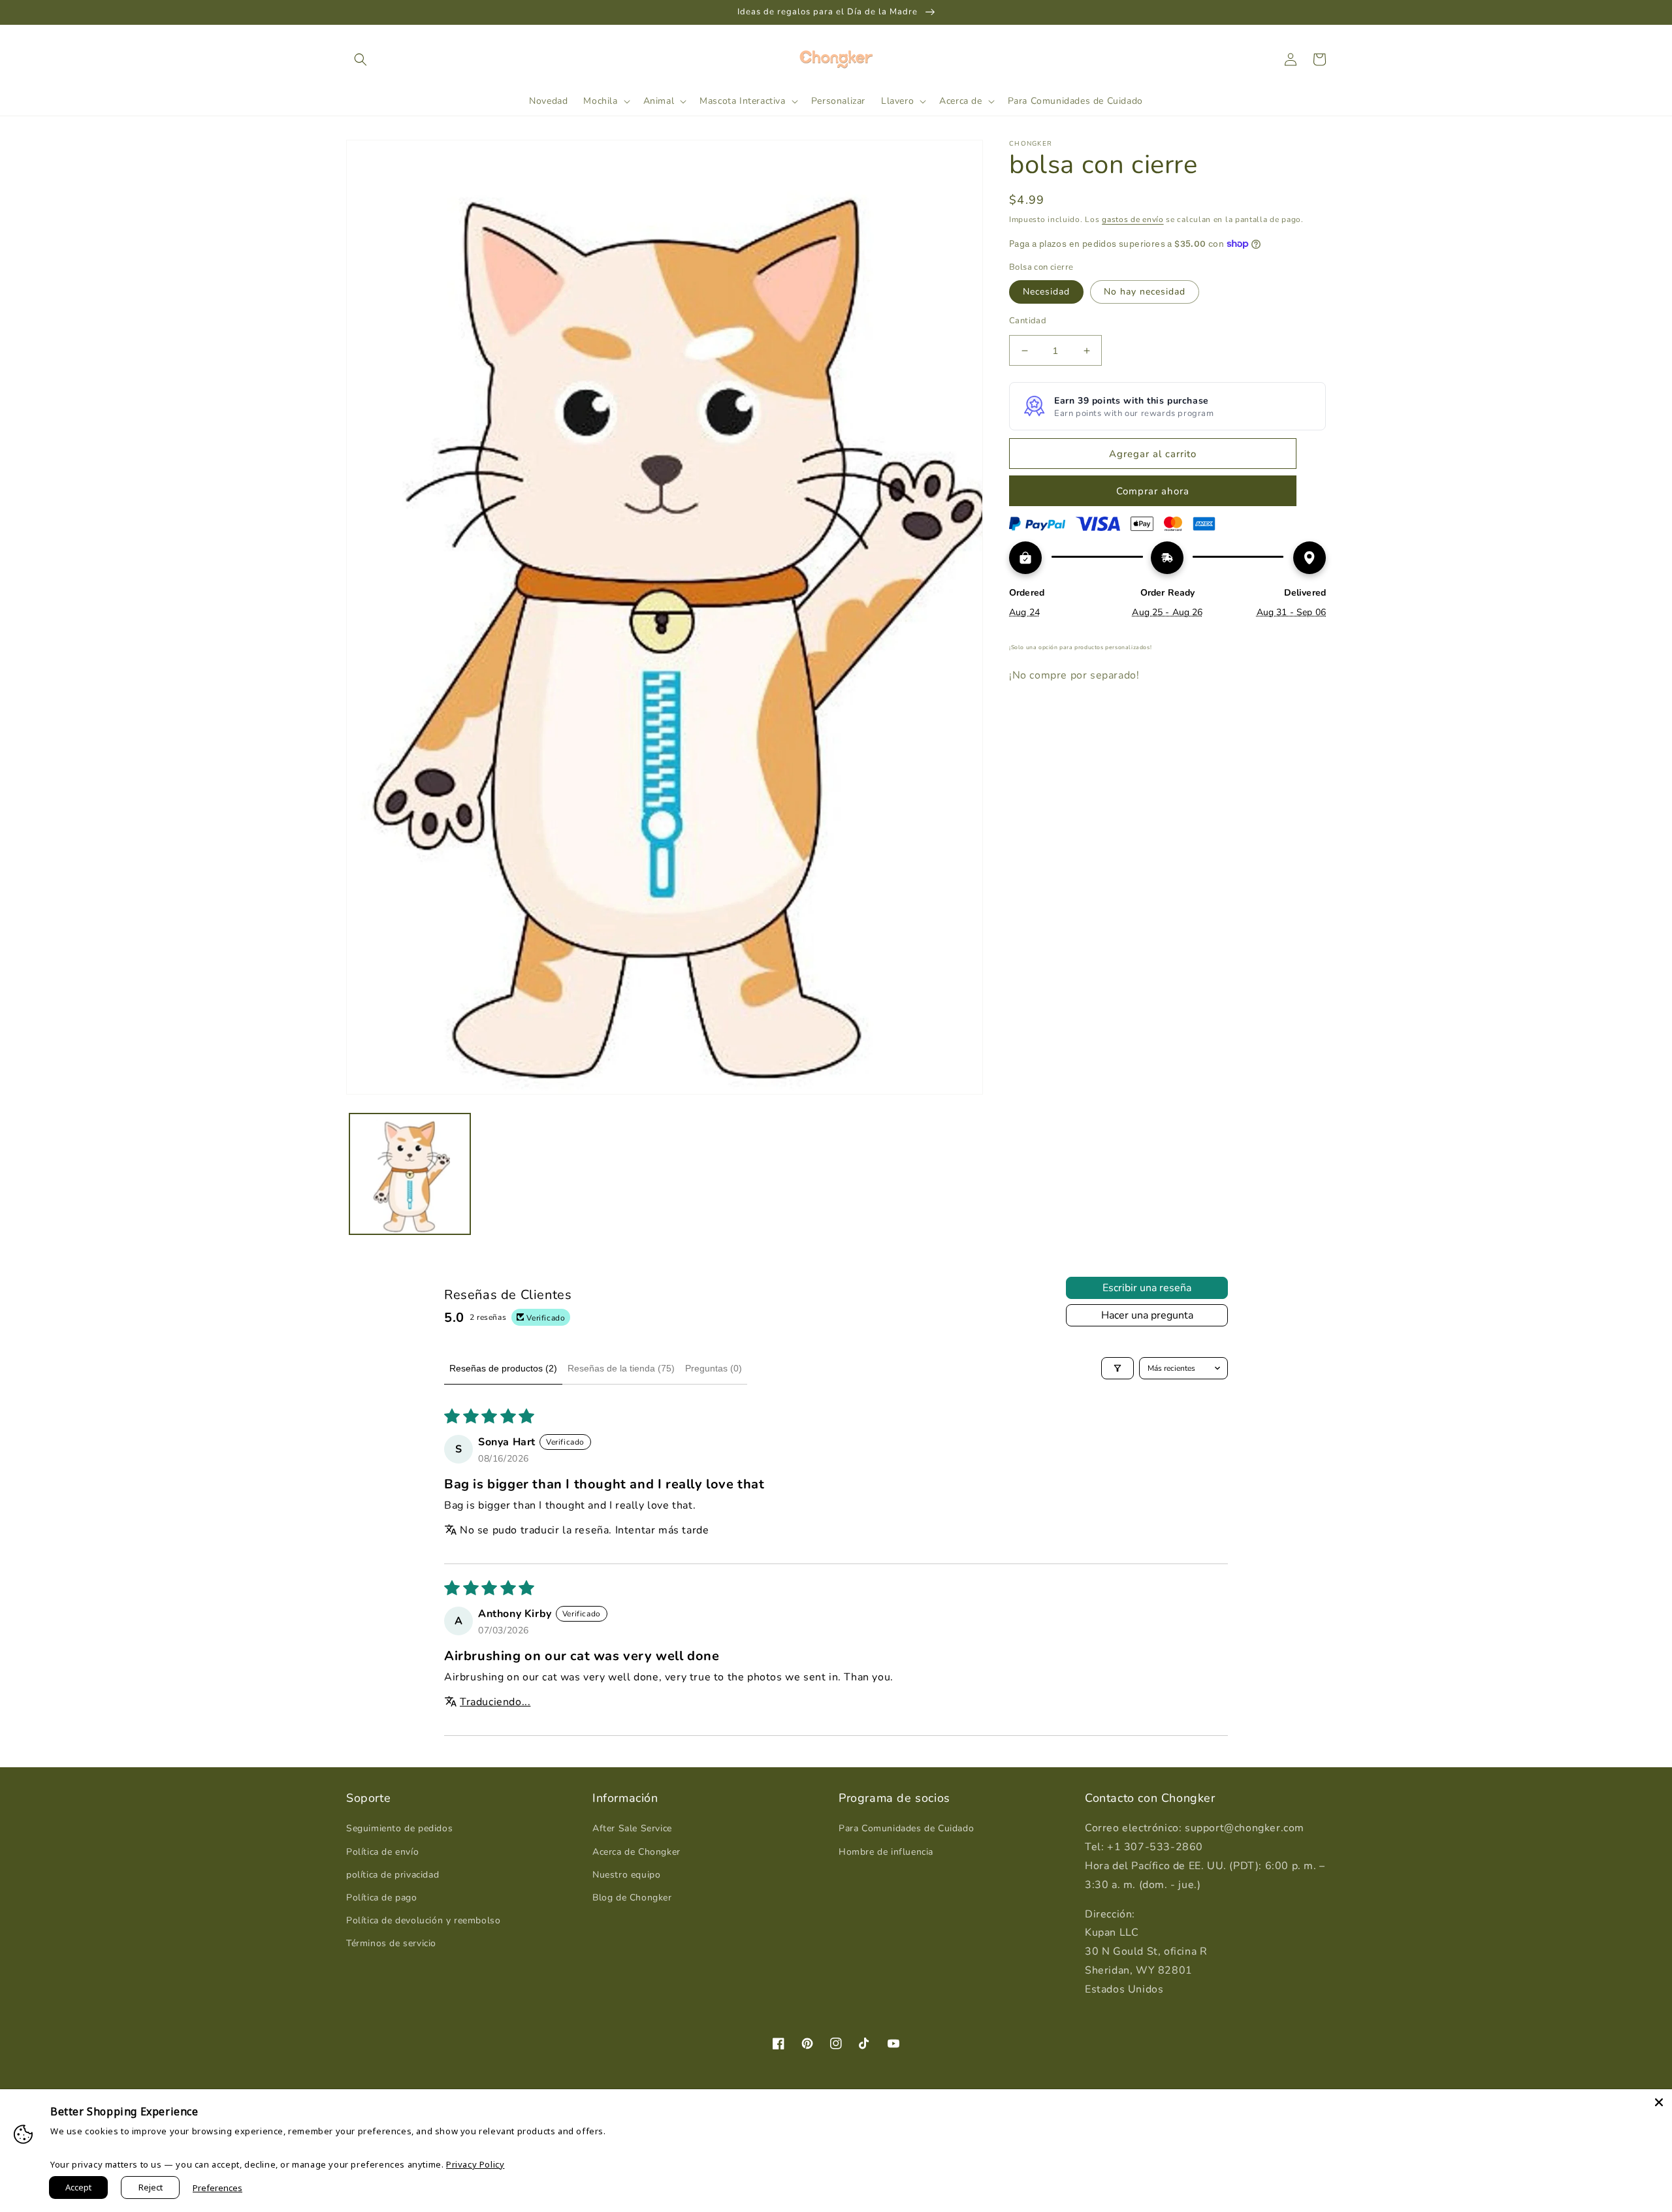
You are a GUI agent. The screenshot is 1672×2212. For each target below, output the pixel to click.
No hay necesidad (1145, 292)
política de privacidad (393, 1875)
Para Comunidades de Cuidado (906, 1828)
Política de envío (382, 1852)
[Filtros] (1117, 1368)
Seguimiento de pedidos (399, 1828)
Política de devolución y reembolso (423, 1920)
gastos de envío (1133, 219)
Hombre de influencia (886, 1852)
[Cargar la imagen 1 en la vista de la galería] (410, 1174)
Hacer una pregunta (1147, 1315)
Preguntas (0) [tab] (714, 1368)
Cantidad (1028, 321)
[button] (361, 59)
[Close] (1659, 2102)
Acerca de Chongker (636, 1852)
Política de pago (382, 1898)
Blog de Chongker (632, 1898)
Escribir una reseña (1147, 1288)
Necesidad (1046, 292)
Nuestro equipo (626, 1875)
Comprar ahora (1153, 491)
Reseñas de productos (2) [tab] (503, 1368)
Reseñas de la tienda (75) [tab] (621, 1368)
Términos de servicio (391, 1943)
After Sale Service (632, 1828)
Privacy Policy (475, 2164)
